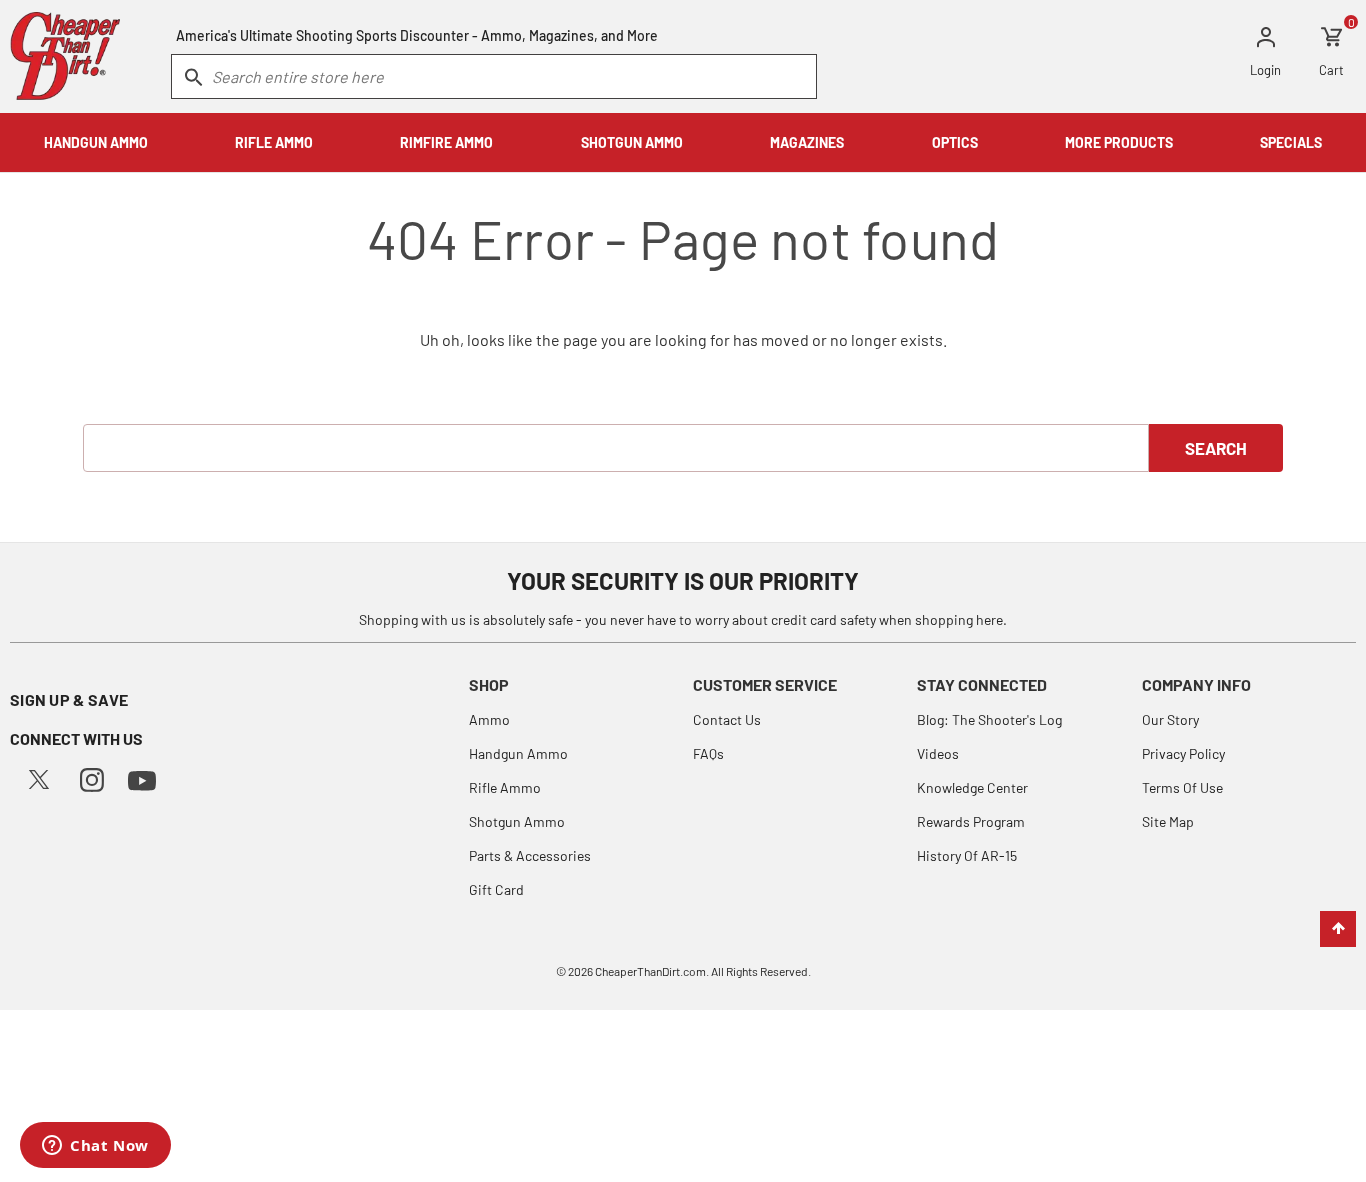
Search (1216, 448)
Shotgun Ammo (517, 821)
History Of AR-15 (967, 855)
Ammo (489, 719)
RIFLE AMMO (274, 142)
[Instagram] (92, 777)
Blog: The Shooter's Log (989, 719)
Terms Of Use (1182, 787)
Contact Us (727, 719)
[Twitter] (39, 777)
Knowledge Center (972, 787)
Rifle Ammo (505, 787)
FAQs (708, 753)
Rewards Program (971, 821)
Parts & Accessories (530, 855)
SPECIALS (1291, 142)
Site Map (1168, 821)
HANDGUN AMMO (96, 142)
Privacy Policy (1183, 753)
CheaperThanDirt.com (650, 971)
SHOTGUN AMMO (632, 142)
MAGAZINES (807, 142)
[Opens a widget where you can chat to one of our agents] (95, 1147)
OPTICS (955, 142)
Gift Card (496, 889)
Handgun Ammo (518, 753)
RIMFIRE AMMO (446, 142)
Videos (938, 753)
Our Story (1170, 719)
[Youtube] (142, 778)
